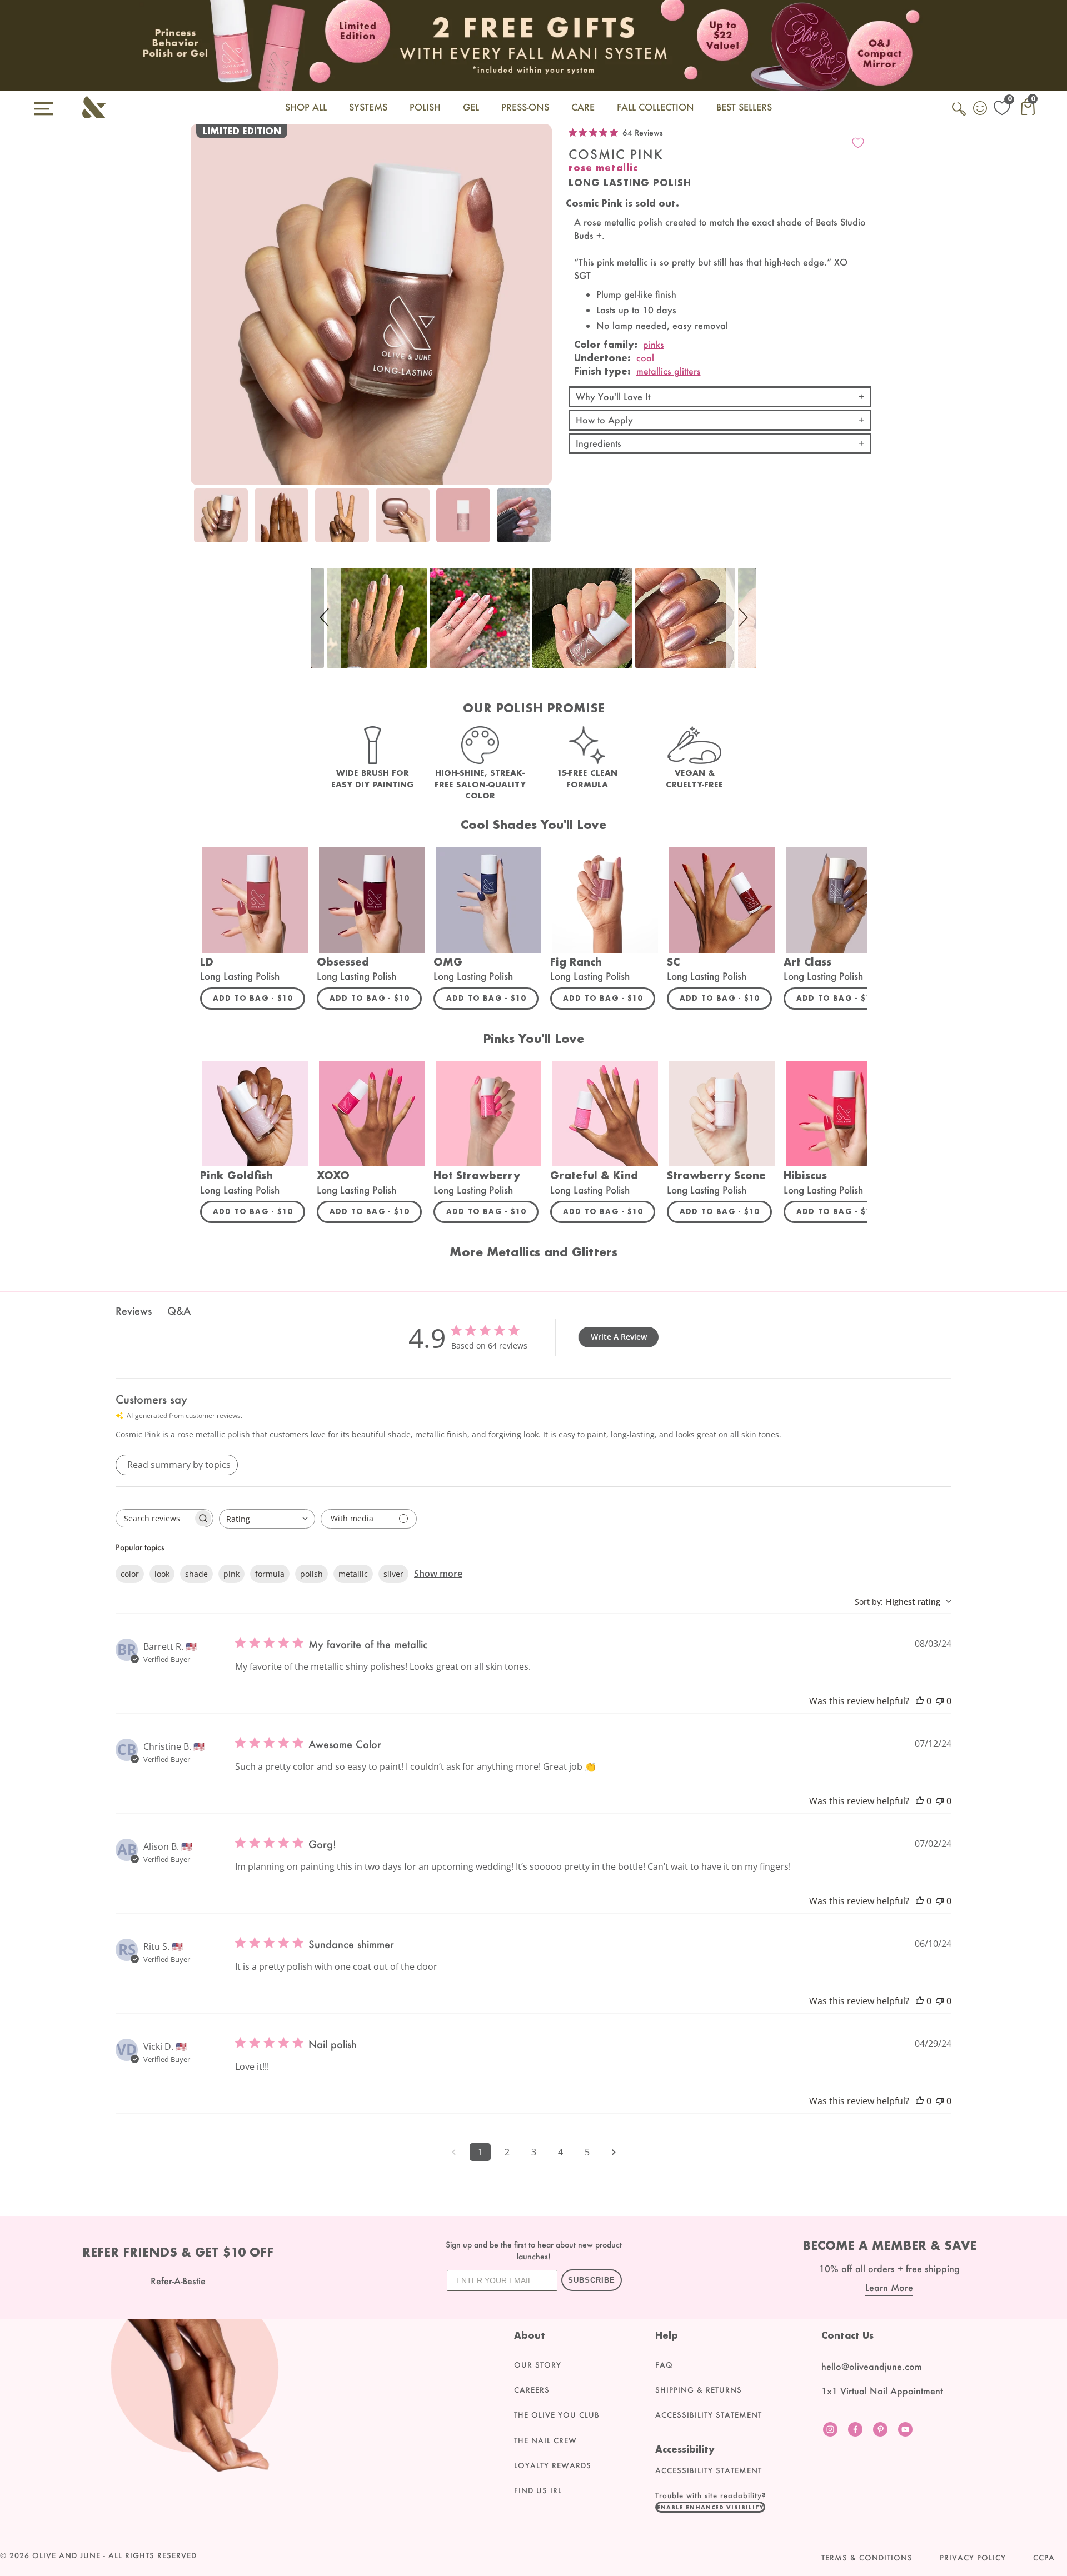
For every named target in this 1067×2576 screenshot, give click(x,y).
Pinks (654, 344)
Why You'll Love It (613, 396)
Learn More (889, 2287)
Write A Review (619, 1337)
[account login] (981, 109)
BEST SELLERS (744, 107)
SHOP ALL (306, 107)
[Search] (960, 115)
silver (393, 1574)
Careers (532, 2390)
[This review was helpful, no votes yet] (920, 1701)
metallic (353, 1574)
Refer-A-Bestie (178, 2281)
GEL (471, 107)
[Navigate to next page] (614, 2152)
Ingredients (599, 443)
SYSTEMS (368, 107)
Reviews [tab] (134, 1311)
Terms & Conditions (867, 2558)
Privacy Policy (973, 2558)
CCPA (1044, 2558)
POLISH (425, 107)
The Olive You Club (557, 2415)
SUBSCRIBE (592, 2280)
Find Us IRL (538, 2490)
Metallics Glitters (669, 371)
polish (311, 1574)
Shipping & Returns (699, 2390)
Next (541, 522)
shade (196, 1574)
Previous (202, 522)
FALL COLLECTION (655, 107)
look (162, 1574)
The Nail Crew (545, 2440)
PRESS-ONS (525, 107)
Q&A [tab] (179, 1311)
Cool (645, 358)
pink (231, 1574)
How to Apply (604, 420)
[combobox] (267, 1519)
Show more (438, 1574)
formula (270, 1574)
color (130, 1574)
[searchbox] (154, 1518)
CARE (583, 107)
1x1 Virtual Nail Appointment (882, 2391)
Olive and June (66, 2555)
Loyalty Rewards (553, 2465)
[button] (326, 618)
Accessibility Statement (709, 2415)
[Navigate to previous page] (453, 2152)
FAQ (664, 2365)
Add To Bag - (259, 998)
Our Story (538, 2365)
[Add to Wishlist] (858, 143)
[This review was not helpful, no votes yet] (940, 1701)
